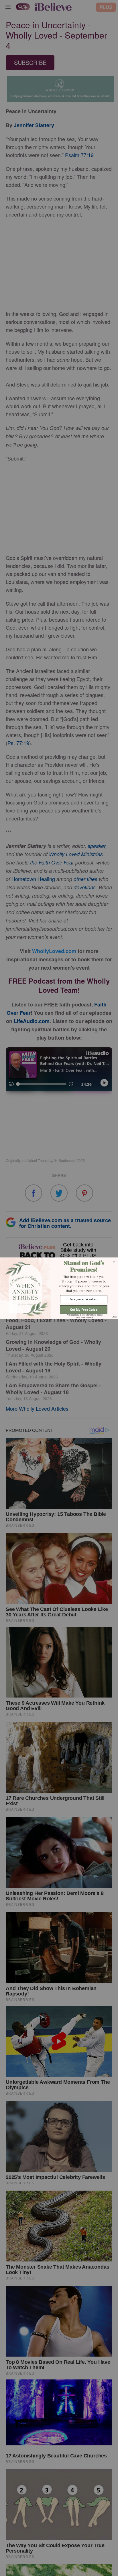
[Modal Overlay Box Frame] (59, 1288)
